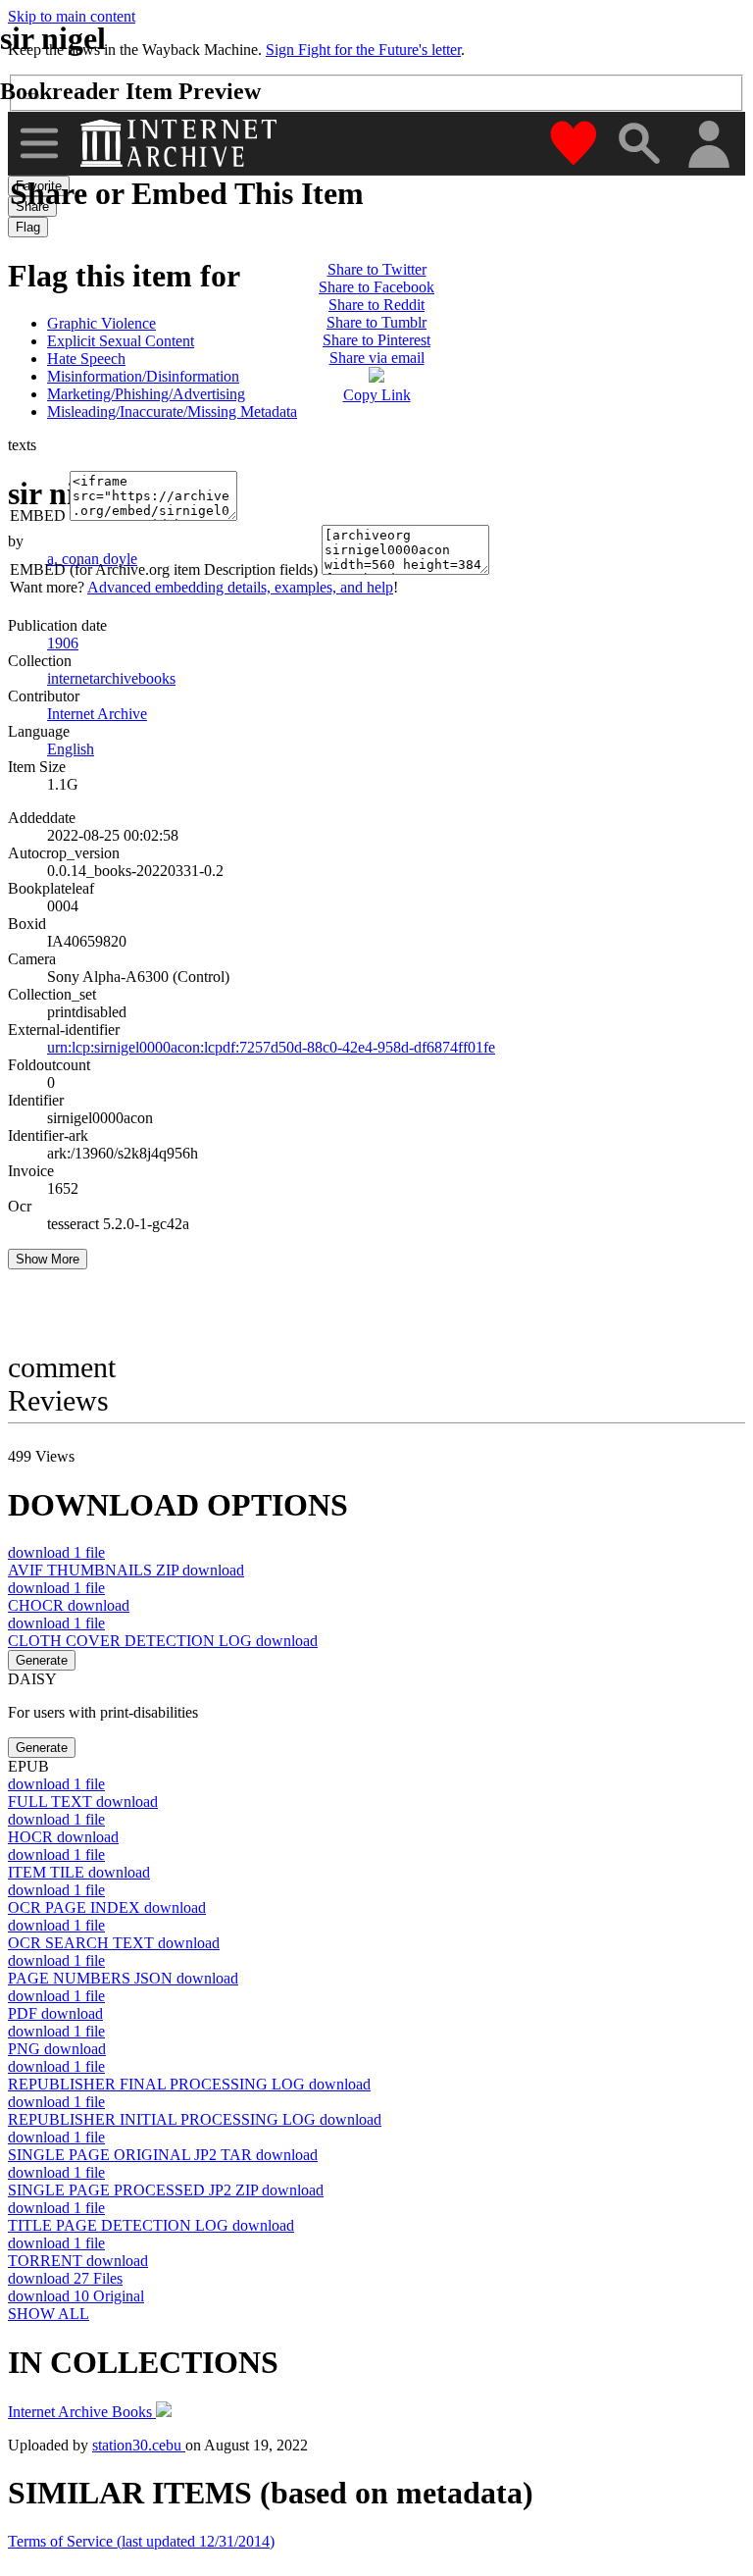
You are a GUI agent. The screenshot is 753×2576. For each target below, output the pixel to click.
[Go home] (181, 143)
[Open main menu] (39, 143)
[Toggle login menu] (708, 146)
